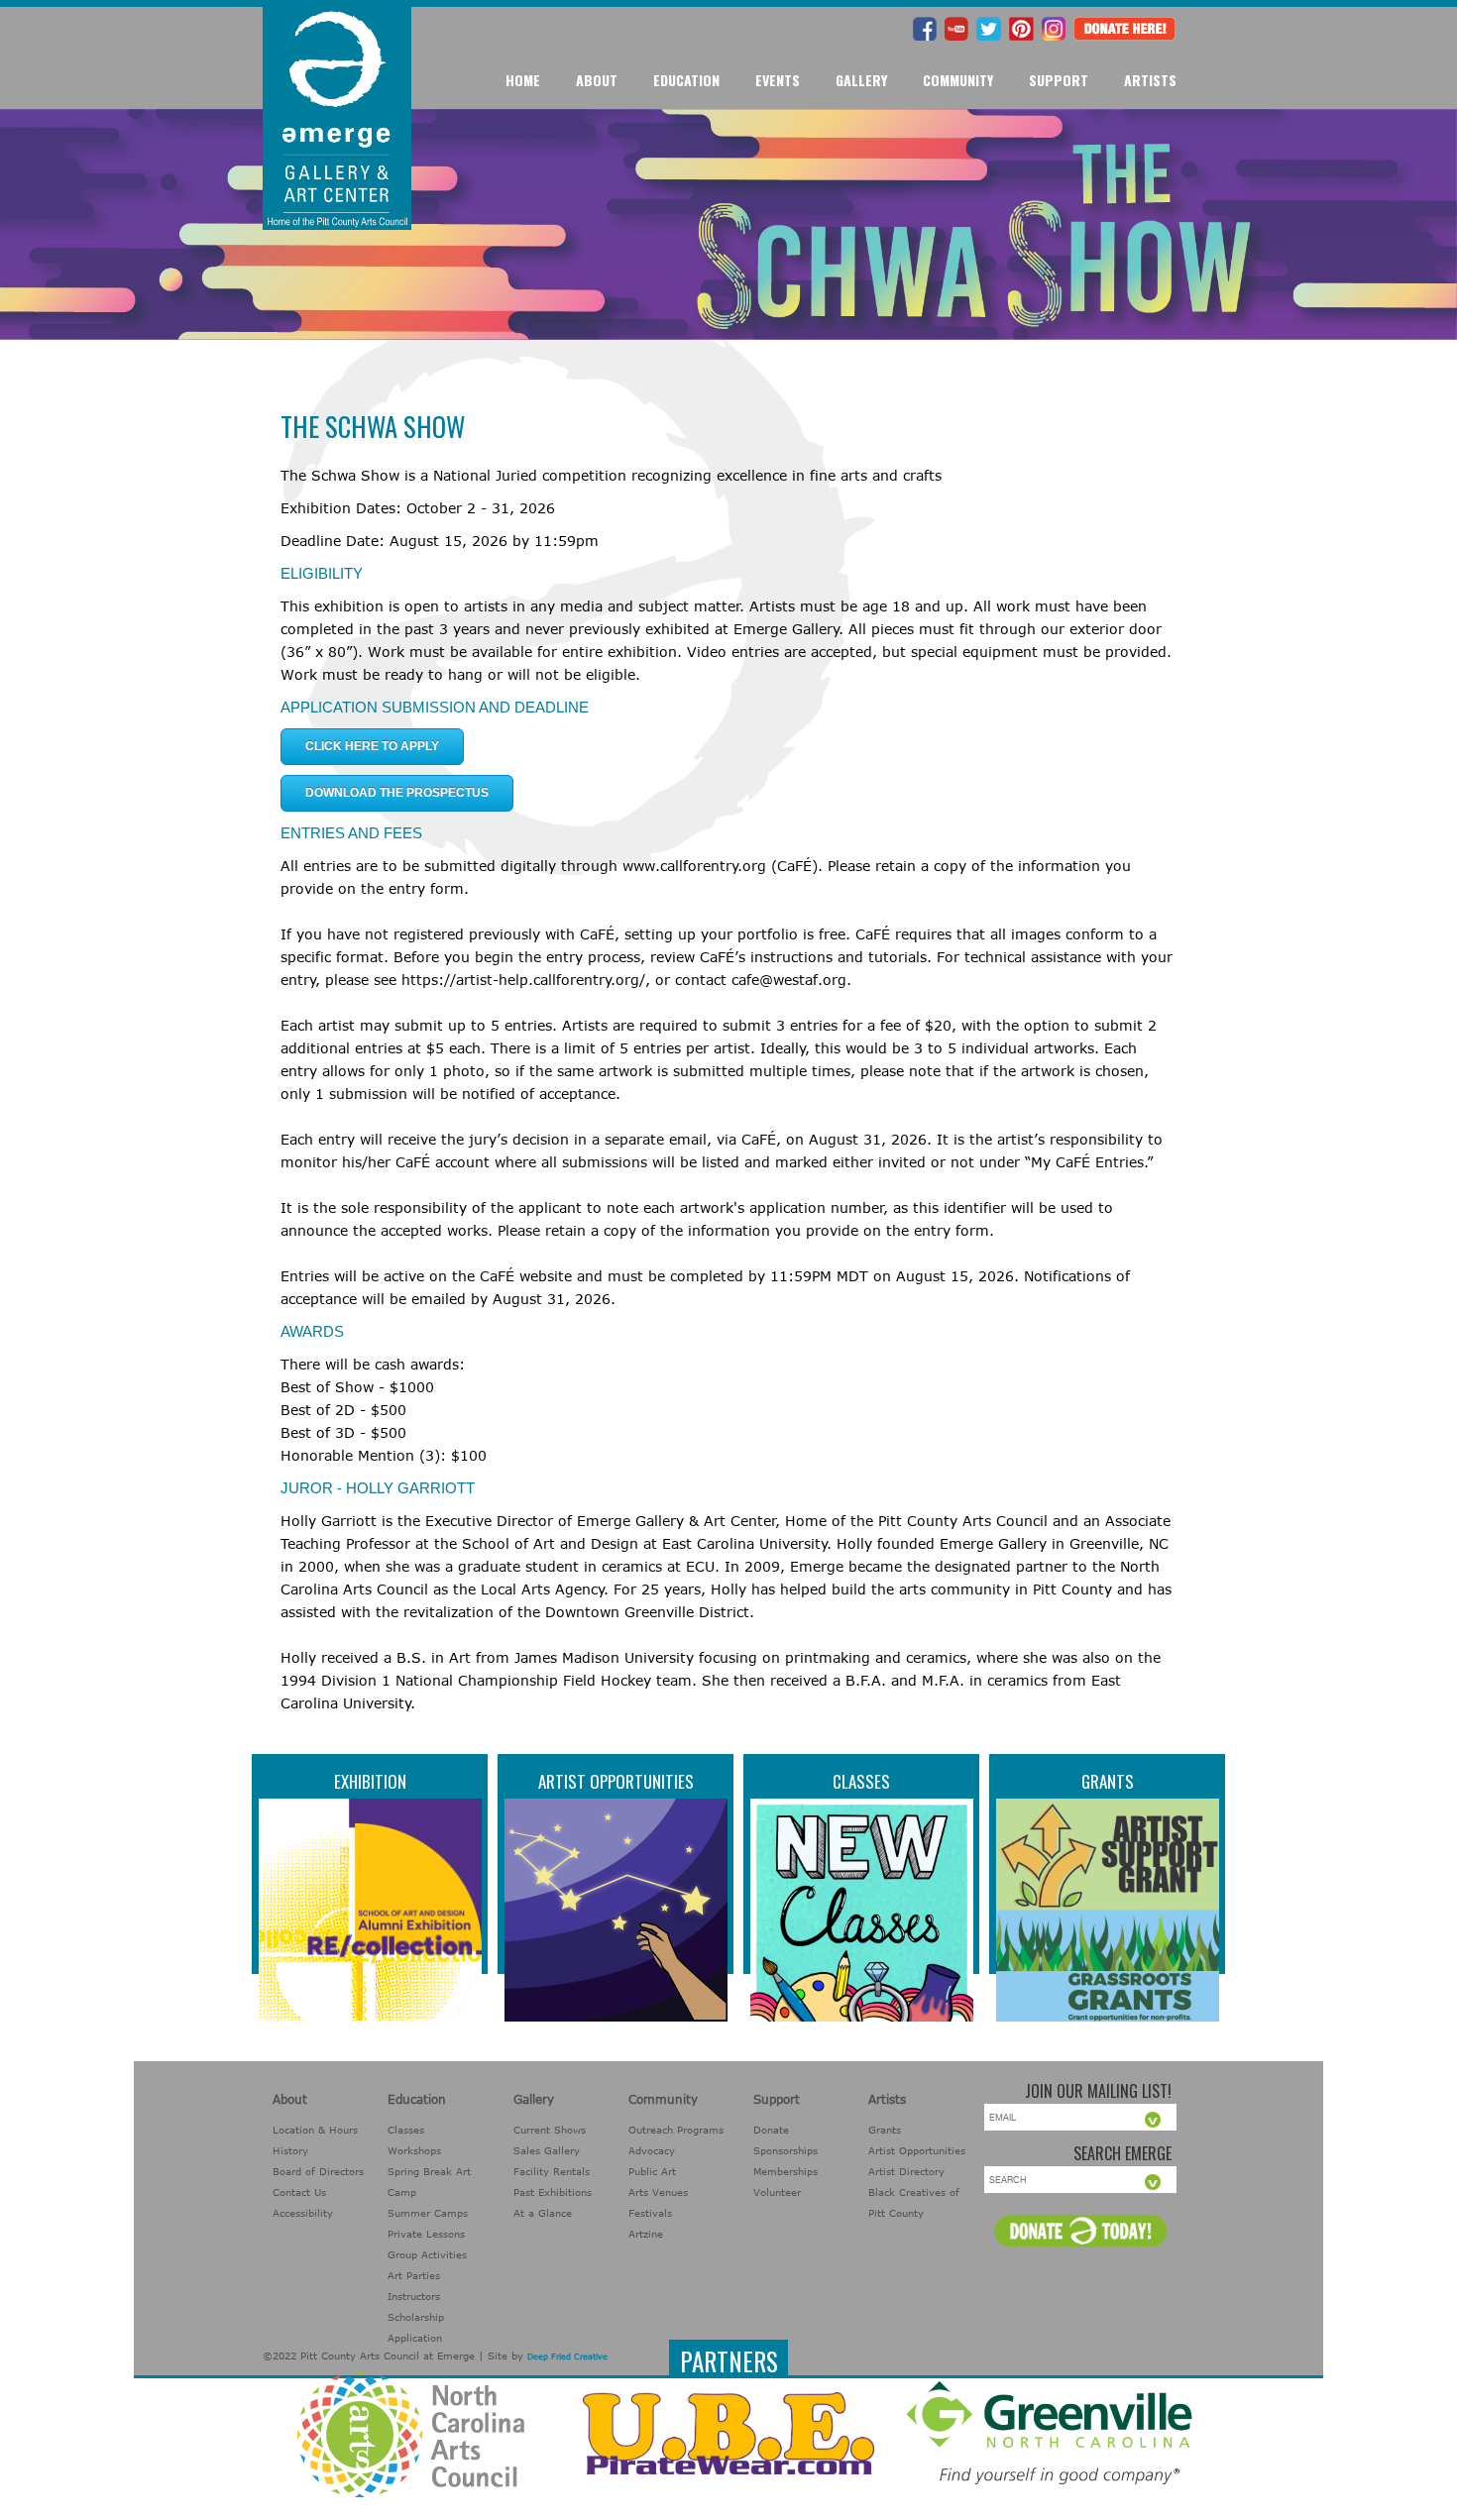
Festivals (650, 2213)
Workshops (414, 2150)
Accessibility (303, 2213)
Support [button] (1059, 80)
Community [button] (958, 80)
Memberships (785, 2171)
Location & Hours (315, 2130)
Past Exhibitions (553, 2192)
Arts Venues (658, 2192)
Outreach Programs (676, 2130)
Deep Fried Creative (567, 2356)
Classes (861, 1781)
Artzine (646, 2234)
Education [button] (686, 80)
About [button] (597, 80)
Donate (771, 2130)
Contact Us (299, 2192)
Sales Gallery (547, 2150)
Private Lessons (426, 2234)
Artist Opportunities (616, 1781)
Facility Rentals (552, 2171)
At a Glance (543, 2213)
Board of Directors (318, 2171)
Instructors (414, 2296)
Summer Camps (428, 2213)
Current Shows (550, 2130)
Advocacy (652, 2150)
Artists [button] (1150, 80)
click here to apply (372, 746)
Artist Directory (906, 2171)
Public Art (652, 2171)
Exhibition (370, 1781)
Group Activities (427, 2254)
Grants (1108, 1781)
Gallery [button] (861, 80)
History (290, 2150)
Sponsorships (785, 2150)
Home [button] (523, 80)
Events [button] (778, 80)
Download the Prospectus (397, 793)
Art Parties (414, 2275)
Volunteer (777, 2192)
